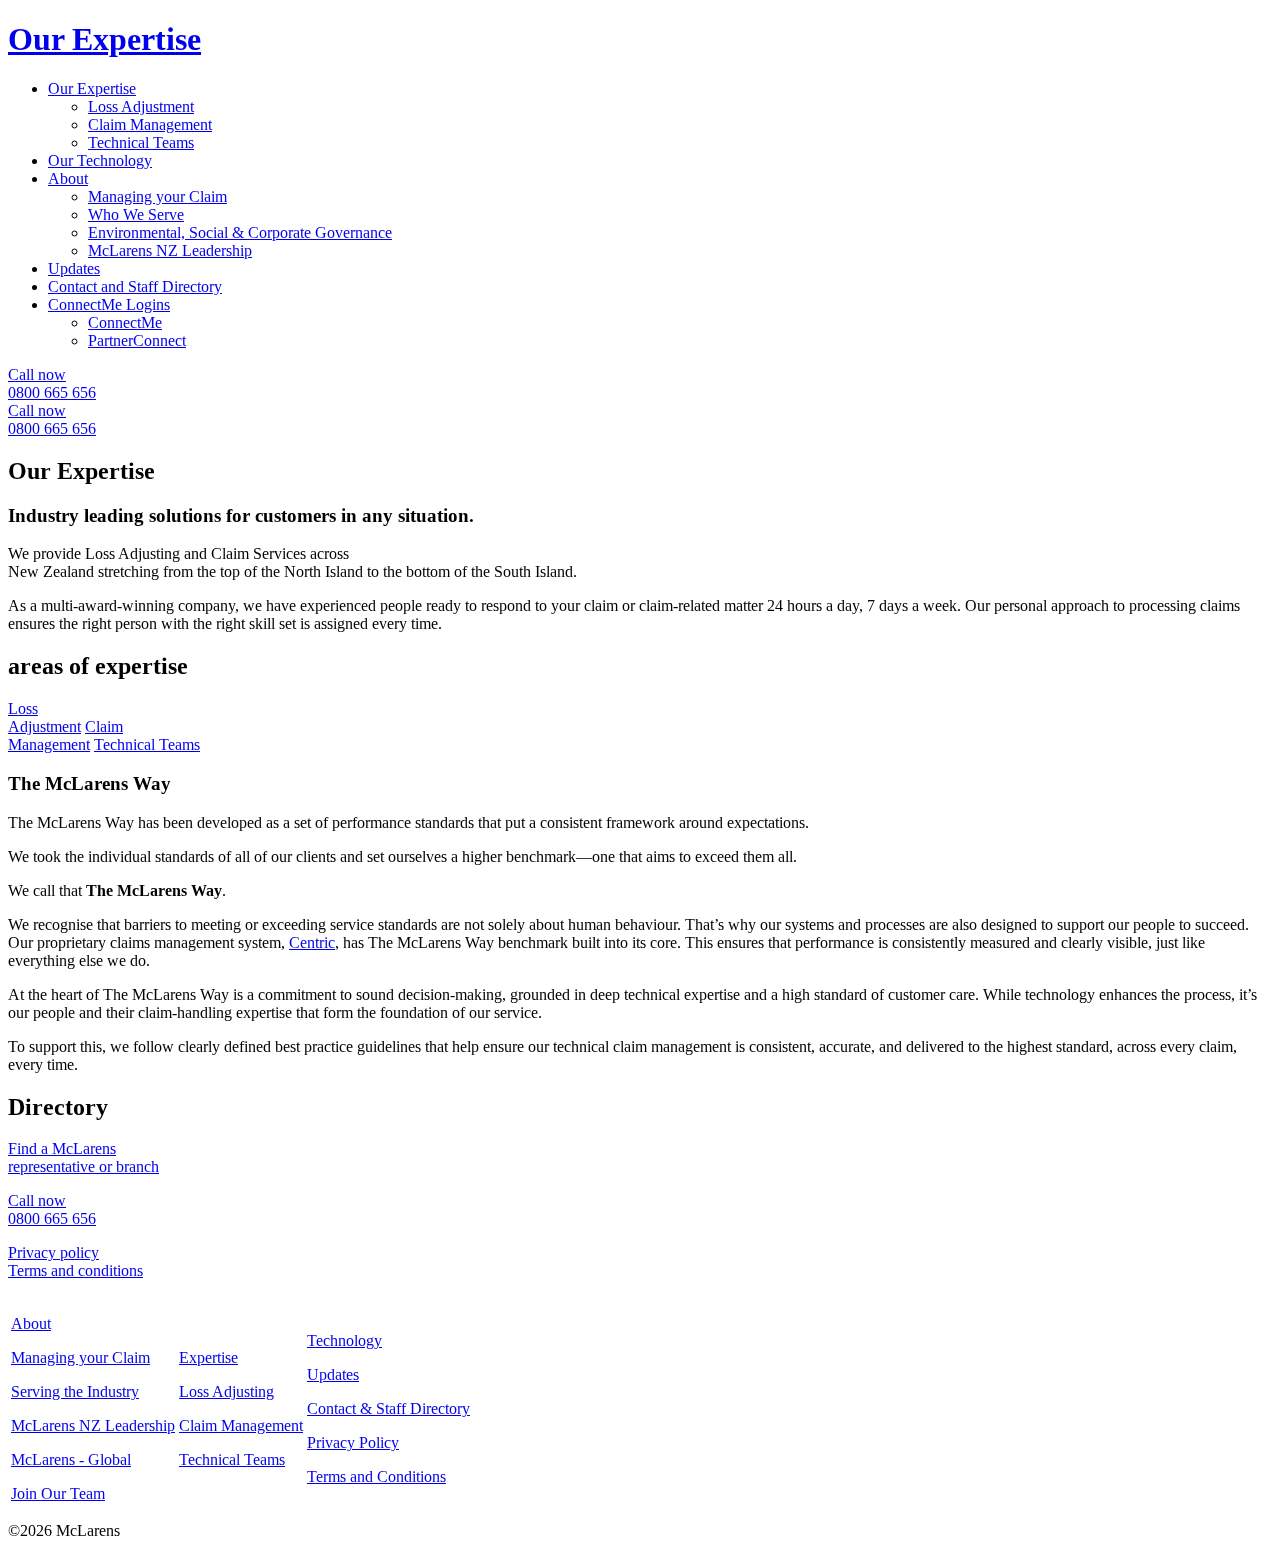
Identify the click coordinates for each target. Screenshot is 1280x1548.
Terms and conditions (75, 1270)
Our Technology (100, 160)
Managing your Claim (157, 196)
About (68, 178)
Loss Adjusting (226, 1391)
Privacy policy (53, 1252)
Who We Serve (136, 214)
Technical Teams (141, 142)
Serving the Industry (75, 1391)
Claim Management (150, 124)
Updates (74, 268)
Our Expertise (92, 88)
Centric (312, 942)
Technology (344, 1340)
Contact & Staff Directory (388, 1408)
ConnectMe (125, 322)
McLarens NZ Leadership (170, 250)
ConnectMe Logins (109, 304)
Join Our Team (58, 1493)
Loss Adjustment (141, 106)
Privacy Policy (353, 1442)
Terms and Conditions (376, 1476)
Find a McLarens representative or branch (83, 1157)
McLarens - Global (71, 1459)
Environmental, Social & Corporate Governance (240, 232)
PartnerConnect (137, 340)
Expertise (208, 1357)
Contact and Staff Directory (135, 286)
